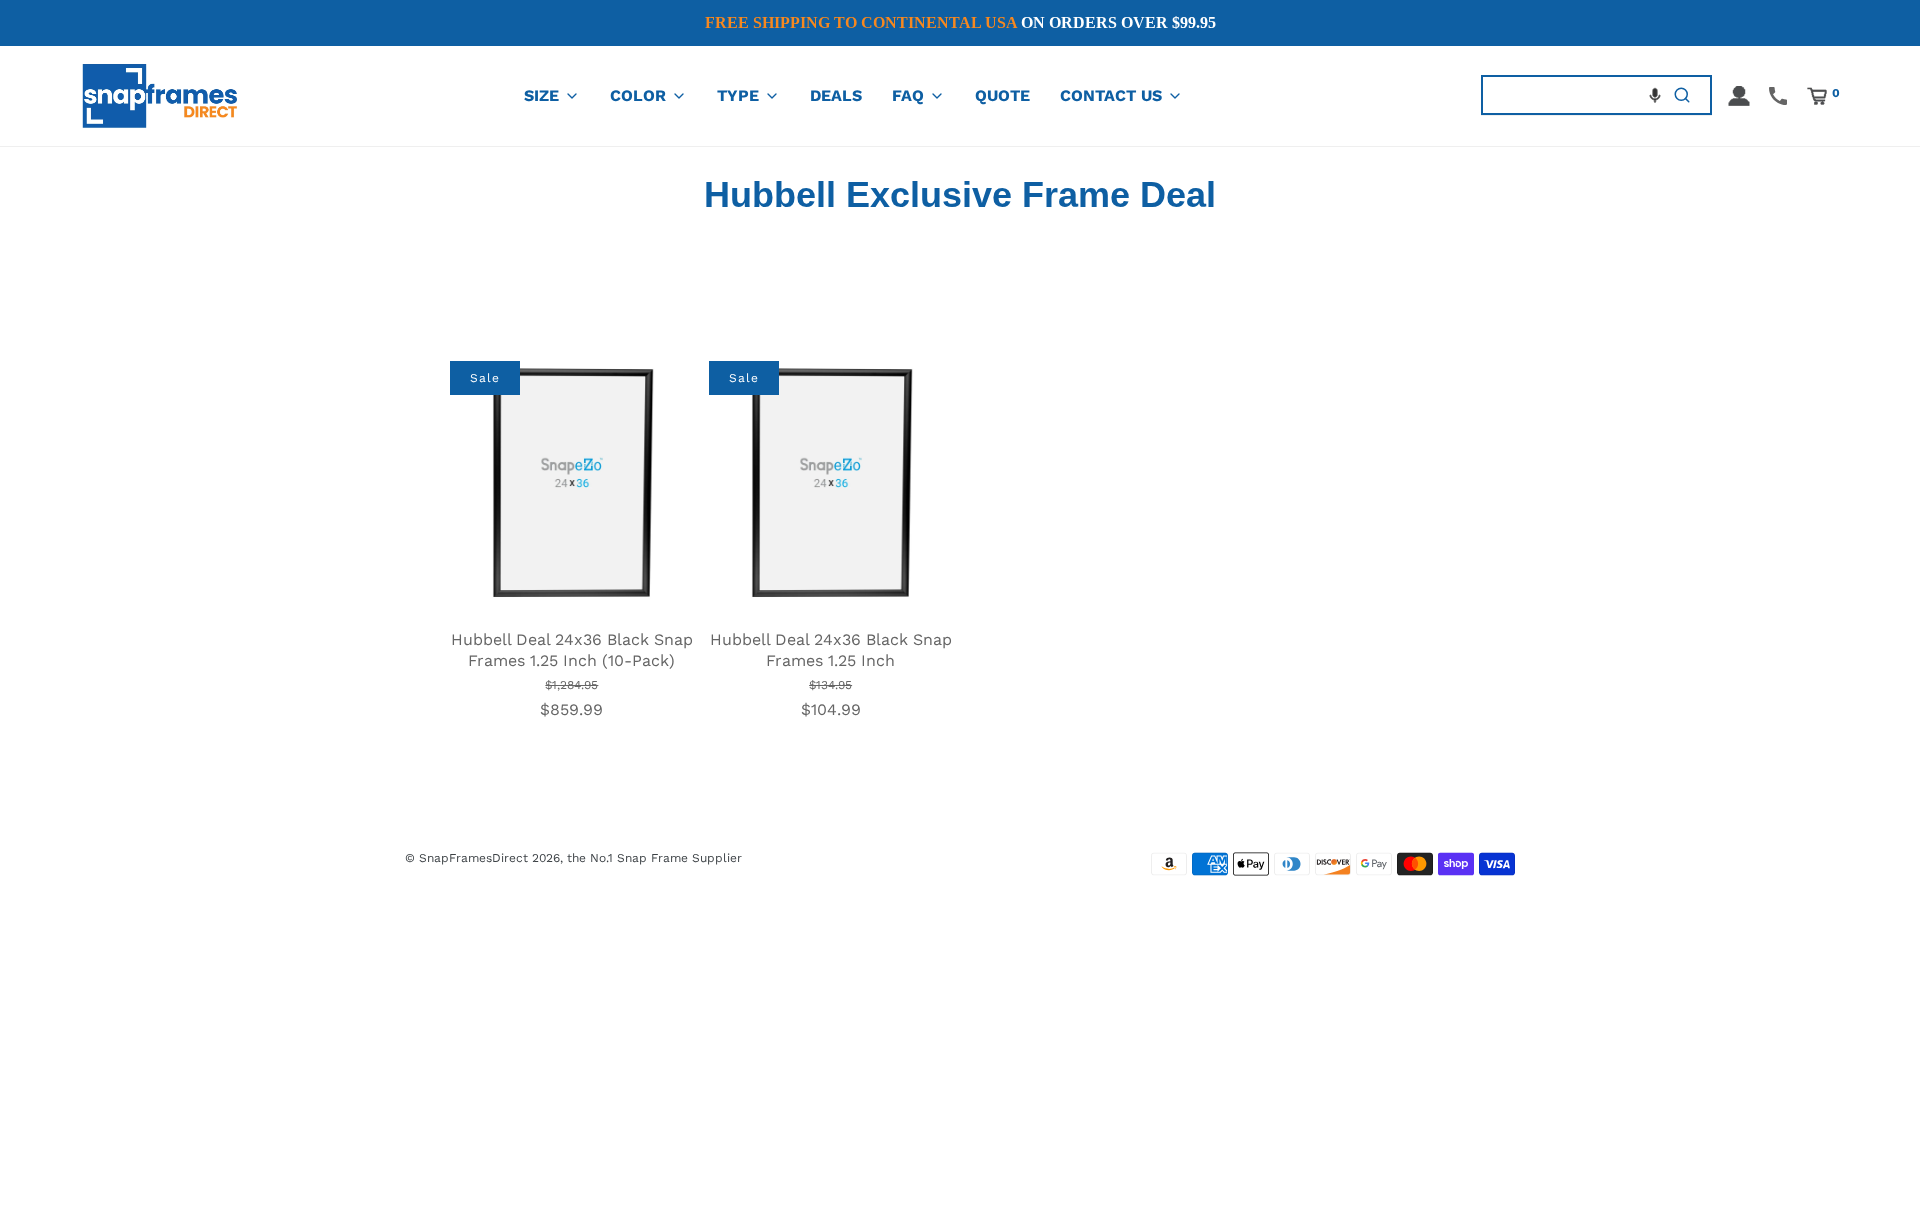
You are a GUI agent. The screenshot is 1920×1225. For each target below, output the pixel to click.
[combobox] (1568, 95)
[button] (1655, 95)
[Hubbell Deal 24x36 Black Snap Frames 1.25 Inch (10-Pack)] (572, 481)
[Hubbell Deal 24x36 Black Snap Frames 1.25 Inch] (831, 481)
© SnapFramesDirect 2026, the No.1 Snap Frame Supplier (573, 858)
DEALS (836, 95)
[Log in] (1739, 96)
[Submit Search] (1682, 95)
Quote (1002, 95)
